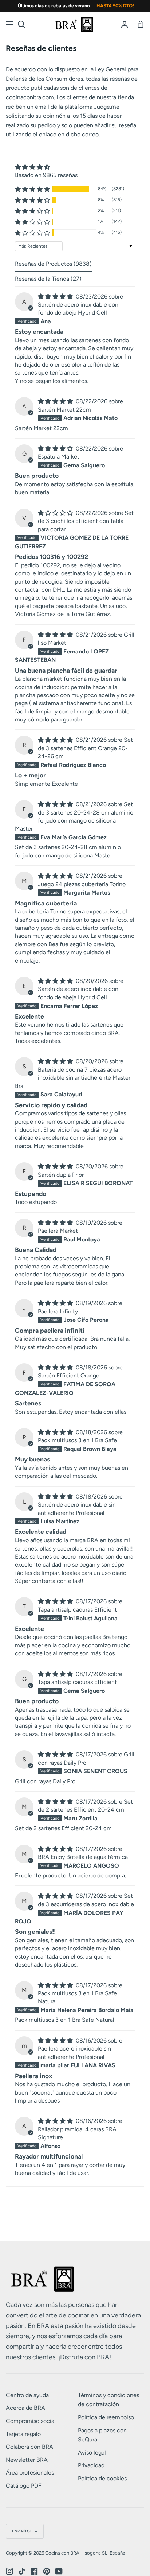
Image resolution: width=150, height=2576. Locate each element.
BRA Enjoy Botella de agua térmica (83, 1857)
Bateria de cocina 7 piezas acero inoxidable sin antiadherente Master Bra (73, 1078)
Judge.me (107, 107)
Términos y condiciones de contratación (108, 2400)
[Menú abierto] (10, 24)
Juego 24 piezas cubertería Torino (82, 884)
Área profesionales (30, 2473)
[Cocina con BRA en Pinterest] (47, 2571)
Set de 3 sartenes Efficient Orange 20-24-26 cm (85, 748)
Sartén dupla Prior (61, 1175)
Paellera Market (58, 1231)
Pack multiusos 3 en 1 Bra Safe (77, 1440)
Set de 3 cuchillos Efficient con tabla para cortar (86, 521)
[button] (32, 189)
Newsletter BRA (27, 2460)
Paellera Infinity (58, 1311)
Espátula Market (59, 457)
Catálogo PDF (24, 2486)
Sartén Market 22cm (64, 410)
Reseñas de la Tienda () (48, 279)
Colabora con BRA (29, 2447)
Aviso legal (92, 2453)
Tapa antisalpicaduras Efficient (77, 1610)
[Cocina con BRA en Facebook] (34, 2571)
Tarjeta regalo (23, 2434)
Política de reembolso (106, 2417)
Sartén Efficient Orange (69, 1375)
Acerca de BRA (25, 2408)
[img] (46, 167)
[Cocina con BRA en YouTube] (59, 2571)
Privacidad (91, 2465)
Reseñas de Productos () (53, 264)
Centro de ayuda (27, 2395)
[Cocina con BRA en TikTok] (22, 2571)
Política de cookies (102, 2478)
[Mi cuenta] (125, 24)
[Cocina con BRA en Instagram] (9, 2571)
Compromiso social (31, 2421)
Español (22, 2531)
